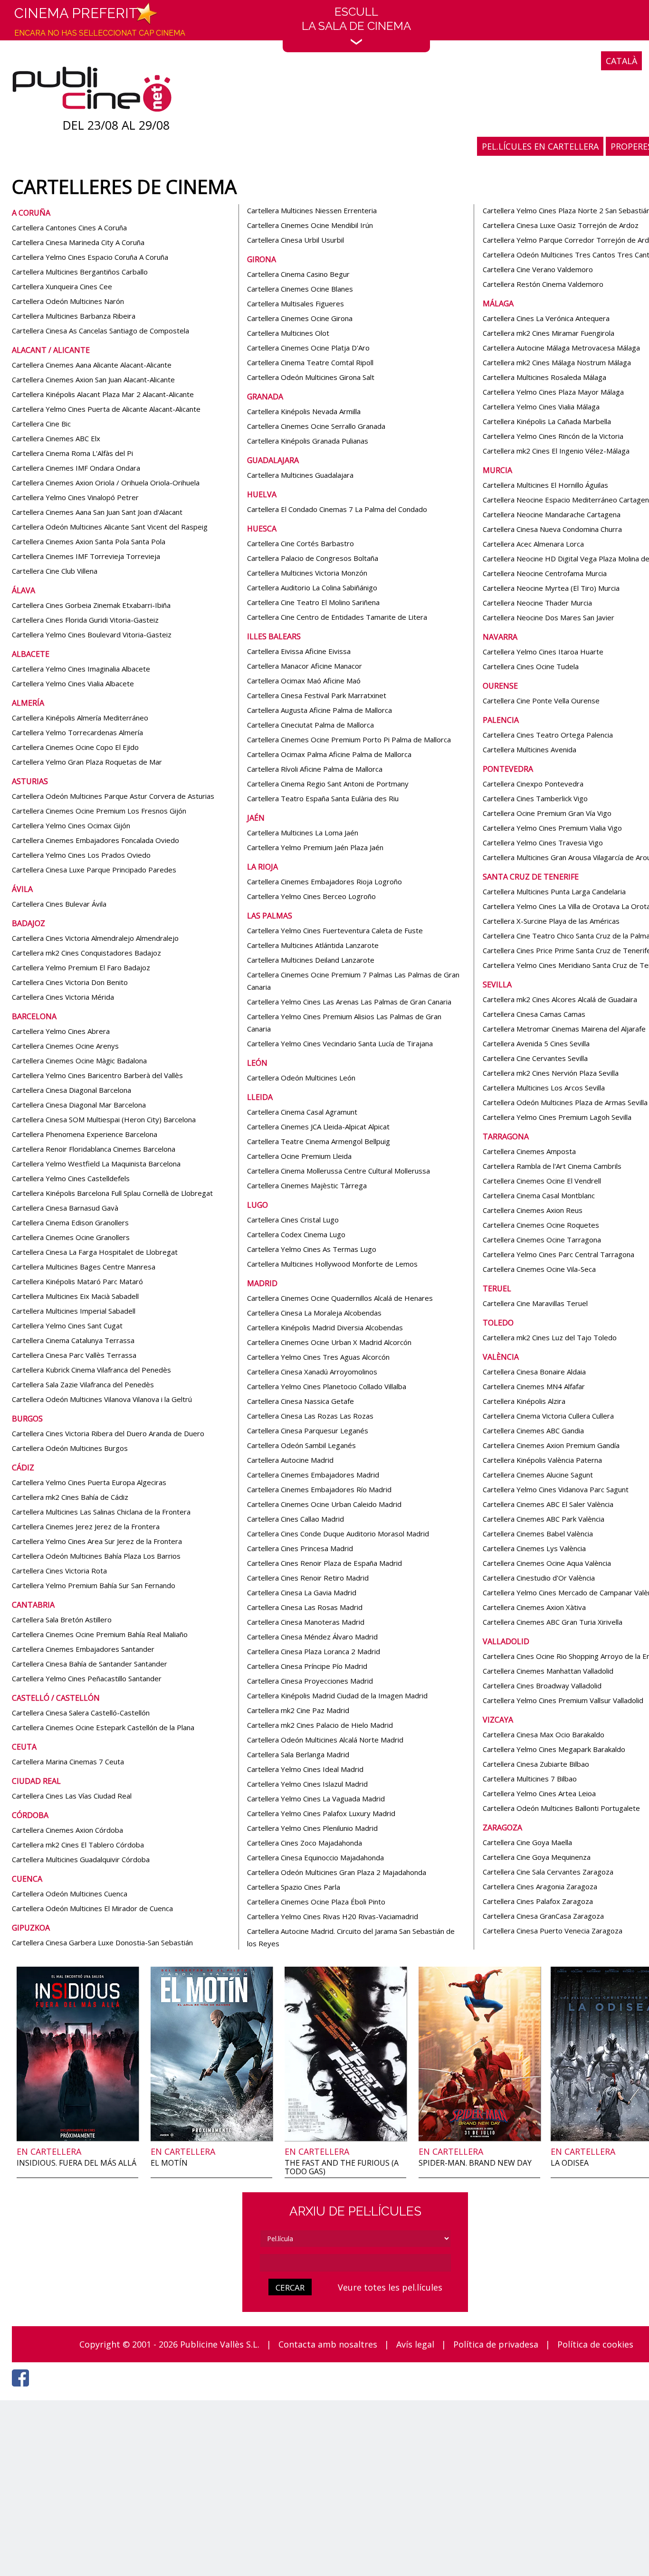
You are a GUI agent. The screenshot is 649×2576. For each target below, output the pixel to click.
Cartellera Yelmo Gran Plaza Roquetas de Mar (87, 762)
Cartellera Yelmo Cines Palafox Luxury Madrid (321, 1813)
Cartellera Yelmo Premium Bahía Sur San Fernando (94, 1585)
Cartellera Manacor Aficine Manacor (305, 666)
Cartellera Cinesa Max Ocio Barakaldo (544, 1734)
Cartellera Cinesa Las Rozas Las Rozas (310, 1416)
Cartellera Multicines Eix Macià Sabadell (75, 1296)
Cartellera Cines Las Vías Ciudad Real (72, 1796)
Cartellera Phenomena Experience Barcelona (85, 1134)
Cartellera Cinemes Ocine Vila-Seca (539, 1269)
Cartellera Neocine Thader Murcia (537, 603)
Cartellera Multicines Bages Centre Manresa (84, 1267)
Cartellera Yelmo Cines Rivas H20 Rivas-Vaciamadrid (333, 1916)
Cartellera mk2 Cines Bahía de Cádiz (70, 1497)
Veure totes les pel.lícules (390, 2287)
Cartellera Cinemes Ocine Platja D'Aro (308, 348)
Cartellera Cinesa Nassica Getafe (301, 1401)
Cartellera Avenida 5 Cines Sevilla (536, 1043)
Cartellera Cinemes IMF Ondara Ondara (76, 468)
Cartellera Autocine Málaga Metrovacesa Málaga (561, 348)
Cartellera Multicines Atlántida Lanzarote (313, 945)
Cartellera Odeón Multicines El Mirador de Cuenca (92, 1908)
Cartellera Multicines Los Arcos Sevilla (544, 1088)
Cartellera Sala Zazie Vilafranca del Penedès (83, 1384)
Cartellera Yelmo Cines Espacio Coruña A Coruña (90, 257)
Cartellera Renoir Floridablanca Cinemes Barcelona (94, 1149)
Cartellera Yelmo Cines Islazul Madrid (307, 1784)
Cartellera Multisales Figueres (296, 303)
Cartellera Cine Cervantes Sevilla (535, 1058)
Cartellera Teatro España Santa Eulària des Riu (323, 798)
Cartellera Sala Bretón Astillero (62, 1619)
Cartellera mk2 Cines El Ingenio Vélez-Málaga (556, 451)
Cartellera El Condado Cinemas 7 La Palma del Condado (337, 509)
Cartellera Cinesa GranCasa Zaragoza (543, 1916)
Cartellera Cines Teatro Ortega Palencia (548, 735)
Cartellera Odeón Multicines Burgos (70, 1448)
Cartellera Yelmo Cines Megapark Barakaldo (554, 1749)
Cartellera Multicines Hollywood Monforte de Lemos (332, 1264)
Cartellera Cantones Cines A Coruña (69, 227)
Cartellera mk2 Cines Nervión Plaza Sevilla (551, 1073)
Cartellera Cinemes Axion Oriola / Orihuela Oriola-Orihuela (106, 483)
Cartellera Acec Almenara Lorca (533, 544)
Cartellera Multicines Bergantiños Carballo (80, 272)
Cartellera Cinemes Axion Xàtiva (534, 1607)
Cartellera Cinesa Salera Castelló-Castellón (81, 1713)
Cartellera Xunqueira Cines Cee (62, 286)
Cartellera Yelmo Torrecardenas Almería (77, 732)
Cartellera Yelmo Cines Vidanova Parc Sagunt (556, 1489)
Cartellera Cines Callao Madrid (296, 1519)
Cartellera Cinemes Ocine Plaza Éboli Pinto (316, 1902)
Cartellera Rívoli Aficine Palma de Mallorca (315, 769)
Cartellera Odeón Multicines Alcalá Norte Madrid (325, 1740)
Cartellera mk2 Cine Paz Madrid (298, 1710)
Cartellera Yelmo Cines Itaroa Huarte (543, 652)
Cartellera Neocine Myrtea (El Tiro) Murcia (551, 588)
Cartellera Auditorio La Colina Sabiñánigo (312, 587)
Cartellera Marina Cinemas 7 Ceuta (68, 1762)
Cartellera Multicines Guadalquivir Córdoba (81, 1859)
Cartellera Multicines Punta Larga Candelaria (554, 891)
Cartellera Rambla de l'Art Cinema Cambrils (552, 1166)
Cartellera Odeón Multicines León (301, 1078)
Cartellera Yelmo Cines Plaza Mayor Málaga (553, 392)
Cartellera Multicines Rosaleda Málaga (544, 377)
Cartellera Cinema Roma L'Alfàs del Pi (72, 453)
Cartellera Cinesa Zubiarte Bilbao (536, 1764)
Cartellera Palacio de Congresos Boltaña (313, 558)
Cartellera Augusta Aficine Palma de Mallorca (320, 710)
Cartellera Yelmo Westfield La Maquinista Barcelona (96, 1164)
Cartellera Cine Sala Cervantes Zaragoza (548, 1872)
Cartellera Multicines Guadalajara (300, 475)
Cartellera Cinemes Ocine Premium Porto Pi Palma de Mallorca (349, 739)
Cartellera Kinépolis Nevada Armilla (304, 411)
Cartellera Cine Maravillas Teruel (535, 1303)
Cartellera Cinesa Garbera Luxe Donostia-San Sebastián (102, 1942)
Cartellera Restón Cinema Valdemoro (543, 284)
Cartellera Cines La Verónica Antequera (546, 318)
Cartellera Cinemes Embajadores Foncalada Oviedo (95, 840)
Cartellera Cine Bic (41, 424)
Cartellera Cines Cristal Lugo (293, 1220)
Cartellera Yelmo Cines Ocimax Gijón (71, 825)
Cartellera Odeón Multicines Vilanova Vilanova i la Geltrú (102, 1399)
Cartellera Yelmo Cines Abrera (61, 1031)
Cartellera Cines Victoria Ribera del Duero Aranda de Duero (108, 1433)
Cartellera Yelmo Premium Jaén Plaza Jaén (315, 847)
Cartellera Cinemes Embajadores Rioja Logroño (324, 881)
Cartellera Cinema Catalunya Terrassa (73, 1340)
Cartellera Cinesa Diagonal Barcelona (72, 1090)
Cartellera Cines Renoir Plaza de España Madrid (324, 1563)
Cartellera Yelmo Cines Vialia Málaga (541, 407)
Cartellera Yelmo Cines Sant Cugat (67, 1326)
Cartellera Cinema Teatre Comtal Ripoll (310, 362)
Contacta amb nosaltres (328, 2344)
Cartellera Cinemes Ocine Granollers (71, 1237)
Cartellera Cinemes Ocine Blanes (300, 289)
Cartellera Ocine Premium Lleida (299, 1156)
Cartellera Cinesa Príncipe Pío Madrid (307, 1666)
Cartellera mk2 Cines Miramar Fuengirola (549, 333)
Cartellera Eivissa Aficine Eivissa (299, 651)
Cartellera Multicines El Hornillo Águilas (545, 485)
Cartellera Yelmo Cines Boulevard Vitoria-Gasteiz (92, 635)
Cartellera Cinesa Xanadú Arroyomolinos (312, 1372)
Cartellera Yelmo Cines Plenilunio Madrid (312, 1828)
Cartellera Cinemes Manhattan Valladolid (548, 1671)
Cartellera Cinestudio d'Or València (539, 1578)
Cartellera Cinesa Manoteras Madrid (306, 1622)
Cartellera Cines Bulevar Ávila (59, 904)
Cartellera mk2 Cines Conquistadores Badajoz (86, 953)
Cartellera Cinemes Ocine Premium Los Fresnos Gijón (99, 811)
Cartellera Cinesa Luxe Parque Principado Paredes (94, 870)
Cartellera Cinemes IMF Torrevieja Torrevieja (86, 556)
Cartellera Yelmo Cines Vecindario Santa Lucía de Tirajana (340, 1043)
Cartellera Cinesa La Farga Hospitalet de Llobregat (95, 1252)
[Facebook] (23, 2389)
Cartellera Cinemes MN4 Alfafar (534, 1386)
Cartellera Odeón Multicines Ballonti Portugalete (561, 1808)
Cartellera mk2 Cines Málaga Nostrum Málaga (557, 362)
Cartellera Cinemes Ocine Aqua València (547, 1563)
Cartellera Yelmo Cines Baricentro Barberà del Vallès (97, 1075)
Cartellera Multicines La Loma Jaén (303, 833)
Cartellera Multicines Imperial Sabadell (74, 1311)
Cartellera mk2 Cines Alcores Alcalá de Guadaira (560, 999)
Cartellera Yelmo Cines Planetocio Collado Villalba (327, 1386)
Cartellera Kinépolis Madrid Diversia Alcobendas (325, 1327)
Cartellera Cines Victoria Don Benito (70, 982)
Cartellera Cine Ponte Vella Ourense (541, 701)
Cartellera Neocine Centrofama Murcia (545, 573)
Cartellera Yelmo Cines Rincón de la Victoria (553, 436)
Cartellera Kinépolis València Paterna (542, 1460)
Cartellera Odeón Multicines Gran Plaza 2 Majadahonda (337, 1872)
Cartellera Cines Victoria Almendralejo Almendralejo (95, 938)
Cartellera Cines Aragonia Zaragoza (540, 1886)
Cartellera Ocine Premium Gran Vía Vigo (547, 813)
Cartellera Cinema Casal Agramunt (302, 1112)
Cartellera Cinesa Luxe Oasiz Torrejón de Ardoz (561, 225)
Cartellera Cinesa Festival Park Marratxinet (317, 695)
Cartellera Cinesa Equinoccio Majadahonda (315, 1857)
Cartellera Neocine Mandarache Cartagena (552, 514)
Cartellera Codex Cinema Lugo (296, 1234)
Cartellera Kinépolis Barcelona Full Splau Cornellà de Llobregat (112, 1193)
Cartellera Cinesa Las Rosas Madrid (305, 1607)
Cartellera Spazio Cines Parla (294, 1887)
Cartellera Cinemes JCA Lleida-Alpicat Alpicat (318, 1127)
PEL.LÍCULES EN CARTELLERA (540, 146)
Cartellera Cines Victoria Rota (59, 1571)
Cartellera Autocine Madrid (290, 1460)
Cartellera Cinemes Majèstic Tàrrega (307, 1185)
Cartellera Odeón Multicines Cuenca (70, 1894)
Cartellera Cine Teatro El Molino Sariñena (313, 602)
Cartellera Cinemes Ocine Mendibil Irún (310, 225)
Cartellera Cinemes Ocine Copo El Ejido (75, 747)
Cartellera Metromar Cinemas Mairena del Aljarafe (564, 1029)
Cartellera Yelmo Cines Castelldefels (71, 1178)
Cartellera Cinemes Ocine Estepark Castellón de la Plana (103, 1727)
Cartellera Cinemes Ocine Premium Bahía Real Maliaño (100, 1634)
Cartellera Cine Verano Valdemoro (538, 269)
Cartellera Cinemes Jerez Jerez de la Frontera (86, 1526)
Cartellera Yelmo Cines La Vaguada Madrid (316, 1799)
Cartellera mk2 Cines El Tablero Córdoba (78, 1845)
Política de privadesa (496, 2344)
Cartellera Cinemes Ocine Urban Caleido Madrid (324, 1504)
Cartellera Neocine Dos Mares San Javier (549, 617)
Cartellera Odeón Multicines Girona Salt (311, 377)
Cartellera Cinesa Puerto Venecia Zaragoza (553, 1931)
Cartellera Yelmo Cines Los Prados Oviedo (81, 855)
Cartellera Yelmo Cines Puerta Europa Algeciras (89, 1482)
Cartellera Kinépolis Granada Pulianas (308, 441)
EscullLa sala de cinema (356, 19)
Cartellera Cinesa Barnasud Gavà (65, 1208)
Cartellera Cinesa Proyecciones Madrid (310, 1681)
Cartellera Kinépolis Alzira (524, 1401)
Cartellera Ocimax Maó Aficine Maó (304, 681)
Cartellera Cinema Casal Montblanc (539, 1195)
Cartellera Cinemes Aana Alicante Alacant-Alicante (92, 365)
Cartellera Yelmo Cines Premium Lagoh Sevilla (557, 1117)
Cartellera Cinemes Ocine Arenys (65, 1046)
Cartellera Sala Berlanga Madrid (298, 1754)
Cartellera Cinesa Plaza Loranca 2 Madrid (314, 1651)
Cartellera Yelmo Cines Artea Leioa (539, 1793)
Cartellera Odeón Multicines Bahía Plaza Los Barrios (96, 1556)
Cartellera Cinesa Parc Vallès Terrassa (74, 1355)
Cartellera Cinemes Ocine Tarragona (542, 1240)
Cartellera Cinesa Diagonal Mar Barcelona (79, 1105)
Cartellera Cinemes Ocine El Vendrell (542, 1181)
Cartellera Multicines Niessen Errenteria (312, 210)
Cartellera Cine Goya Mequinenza (537, 1857)
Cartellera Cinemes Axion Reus (533, 1210)
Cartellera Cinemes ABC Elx (56, 438)
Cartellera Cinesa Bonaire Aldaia (534, 1372)
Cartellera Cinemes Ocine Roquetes (541, 1225)
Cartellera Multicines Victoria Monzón (307, 573)
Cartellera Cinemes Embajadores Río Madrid (319, 1489)
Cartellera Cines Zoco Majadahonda (305, 1843)
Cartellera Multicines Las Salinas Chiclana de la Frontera (101, 1512)
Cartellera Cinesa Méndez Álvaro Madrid (312, 1637)
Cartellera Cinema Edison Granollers (70, 1222)
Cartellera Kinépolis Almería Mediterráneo (80, 718)
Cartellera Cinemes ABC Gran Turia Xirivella (553, 1622)
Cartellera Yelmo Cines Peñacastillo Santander (87, 1678)
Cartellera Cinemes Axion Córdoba (67, 1830)
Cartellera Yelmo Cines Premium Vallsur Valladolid (563, 1700)
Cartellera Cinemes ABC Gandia (533, 1430)
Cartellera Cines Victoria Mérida (63, 997)
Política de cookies (595, 2344)
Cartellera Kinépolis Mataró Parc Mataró (77, 1281)
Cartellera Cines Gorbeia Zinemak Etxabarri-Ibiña (91, 605)
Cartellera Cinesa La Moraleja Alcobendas (314, 1313)
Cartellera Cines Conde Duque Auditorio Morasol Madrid (338, 1534)
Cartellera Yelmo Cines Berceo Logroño (311, 896)
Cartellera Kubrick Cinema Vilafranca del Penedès (91, 1370)
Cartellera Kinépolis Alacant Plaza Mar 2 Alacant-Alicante (103, 394)
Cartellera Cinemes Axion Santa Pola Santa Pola (89, 541)
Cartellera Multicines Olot (288, 333)
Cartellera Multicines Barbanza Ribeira (74, 316)
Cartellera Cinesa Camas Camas (534, 1014)
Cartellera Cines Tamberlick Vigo (535, 798)
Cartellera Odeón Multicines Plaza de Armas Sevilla (565, 1102)
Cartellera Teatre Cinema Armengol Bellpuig (319, 1141)
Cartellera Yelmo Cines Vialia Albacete (73, 683)
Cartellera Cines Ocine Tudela (531, 666)
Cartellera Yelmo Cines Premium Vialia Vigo (552, 828)
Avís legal (415, 2344)
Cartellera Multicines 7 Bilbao (530, 1779)
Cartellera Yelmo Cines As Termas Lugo (312, 1249)
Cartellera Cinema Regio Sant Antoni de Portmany (328, 784)
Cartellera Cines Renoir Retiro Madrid (308, 1578)
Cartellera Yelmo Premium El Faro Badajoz (81, 967)
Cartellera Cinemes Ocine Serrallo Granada (316, 426)
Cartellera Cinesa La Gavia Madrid (302, 1592)
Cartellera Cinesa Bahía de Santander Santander (90, 1664)
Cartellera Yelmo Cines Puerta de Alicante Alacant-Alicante (106, 409)
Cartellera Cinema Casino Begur (298, 274)
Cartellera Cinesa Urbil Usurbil (296, 240)
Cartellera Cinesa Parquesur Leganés (308, 1430)
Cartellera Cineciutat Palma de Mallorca (310, 725)
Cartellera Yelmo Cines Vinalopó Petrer (75, 497)
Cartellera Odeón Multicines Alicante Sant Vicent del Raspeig (110, 527)
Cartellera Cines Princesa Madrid (300, 1548)
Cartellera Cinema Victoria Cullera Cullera (548, 1416)
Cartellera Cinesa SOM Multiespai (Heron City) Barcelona (104, 1119)
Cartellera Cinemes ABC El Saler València (548, 1504)
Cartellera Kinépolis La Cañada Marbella (547, 421)
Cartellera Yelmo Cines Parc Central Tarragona (558, 1254)
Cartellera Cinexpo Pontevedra (533, 784)
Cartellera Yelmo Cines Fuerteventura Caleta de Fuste (335, 930)
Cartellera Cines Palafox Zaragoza (538, 1901)
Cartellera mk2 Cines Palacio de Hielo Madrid (320, 1725)
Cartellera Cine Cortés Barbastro (301, 543)
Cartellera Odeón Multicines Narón (68, 301)
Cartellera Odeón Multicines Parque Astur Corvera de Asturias (113, 796)
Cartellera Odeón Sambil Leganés (301, 1445)
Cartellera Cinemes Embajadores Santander (83, 1649)
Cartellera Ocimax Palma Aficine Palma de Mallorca (329, 754)
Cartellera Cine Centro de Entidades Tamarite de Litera (337, 617)
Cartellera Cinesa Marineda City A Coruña (78, 242)
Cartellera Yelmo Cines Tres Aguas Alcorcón (318, 1357)
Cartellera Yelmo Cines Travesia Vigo (543, 843)
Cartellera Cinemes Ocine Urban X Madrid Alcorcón (329, 1342)
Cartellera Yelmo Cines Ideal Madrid (305, 1769)
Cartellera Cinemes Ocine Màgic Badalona (79, 1061)
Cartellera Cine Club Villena (55, 571)
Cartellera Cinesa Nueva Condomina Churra (552, 529)
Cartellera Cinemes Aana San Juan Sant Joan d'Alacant (97, 512)
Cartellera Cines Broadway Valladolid (542, 1686)
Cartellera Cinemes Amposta (529, 1151)
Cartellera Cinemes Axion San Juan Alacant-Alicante (93, 379)
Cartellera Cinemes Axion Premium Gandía (551, 1445)
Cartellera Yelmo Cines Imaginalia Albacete (81, 669)
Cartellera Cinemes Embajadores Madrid (313, 1475)
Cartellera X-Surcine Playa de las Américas (551, 921)
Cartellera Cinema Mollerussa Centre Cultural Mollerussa (339, 1171)
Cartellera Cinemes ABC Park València (544, 1519)
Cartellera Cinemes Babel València (538, 1534)
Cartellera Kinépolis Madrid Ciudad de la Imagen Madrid (337, 1695)
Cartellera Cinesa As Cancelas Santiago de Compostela (100, 331)
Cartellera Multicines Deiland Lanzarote (311, 960)
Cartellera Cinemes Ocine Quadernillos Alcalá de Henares (340, 1298)
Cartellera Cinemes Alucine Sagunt (538, 1475)
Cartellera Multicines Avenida (530, 749)
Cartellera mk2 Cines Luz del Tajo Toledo (550, 1337)
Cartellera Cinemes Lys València (534, 1548)
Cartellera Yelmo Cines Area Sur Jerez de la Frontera (97, 1541)
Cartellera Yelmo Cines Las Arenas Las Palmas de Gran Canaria (349, 1002)
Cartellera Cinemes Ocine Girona (300, 318)
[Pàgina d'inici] (92, 91)
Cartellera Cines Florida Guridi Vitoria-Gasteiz (85, 620)
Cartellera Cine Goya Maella (527, 1842)
